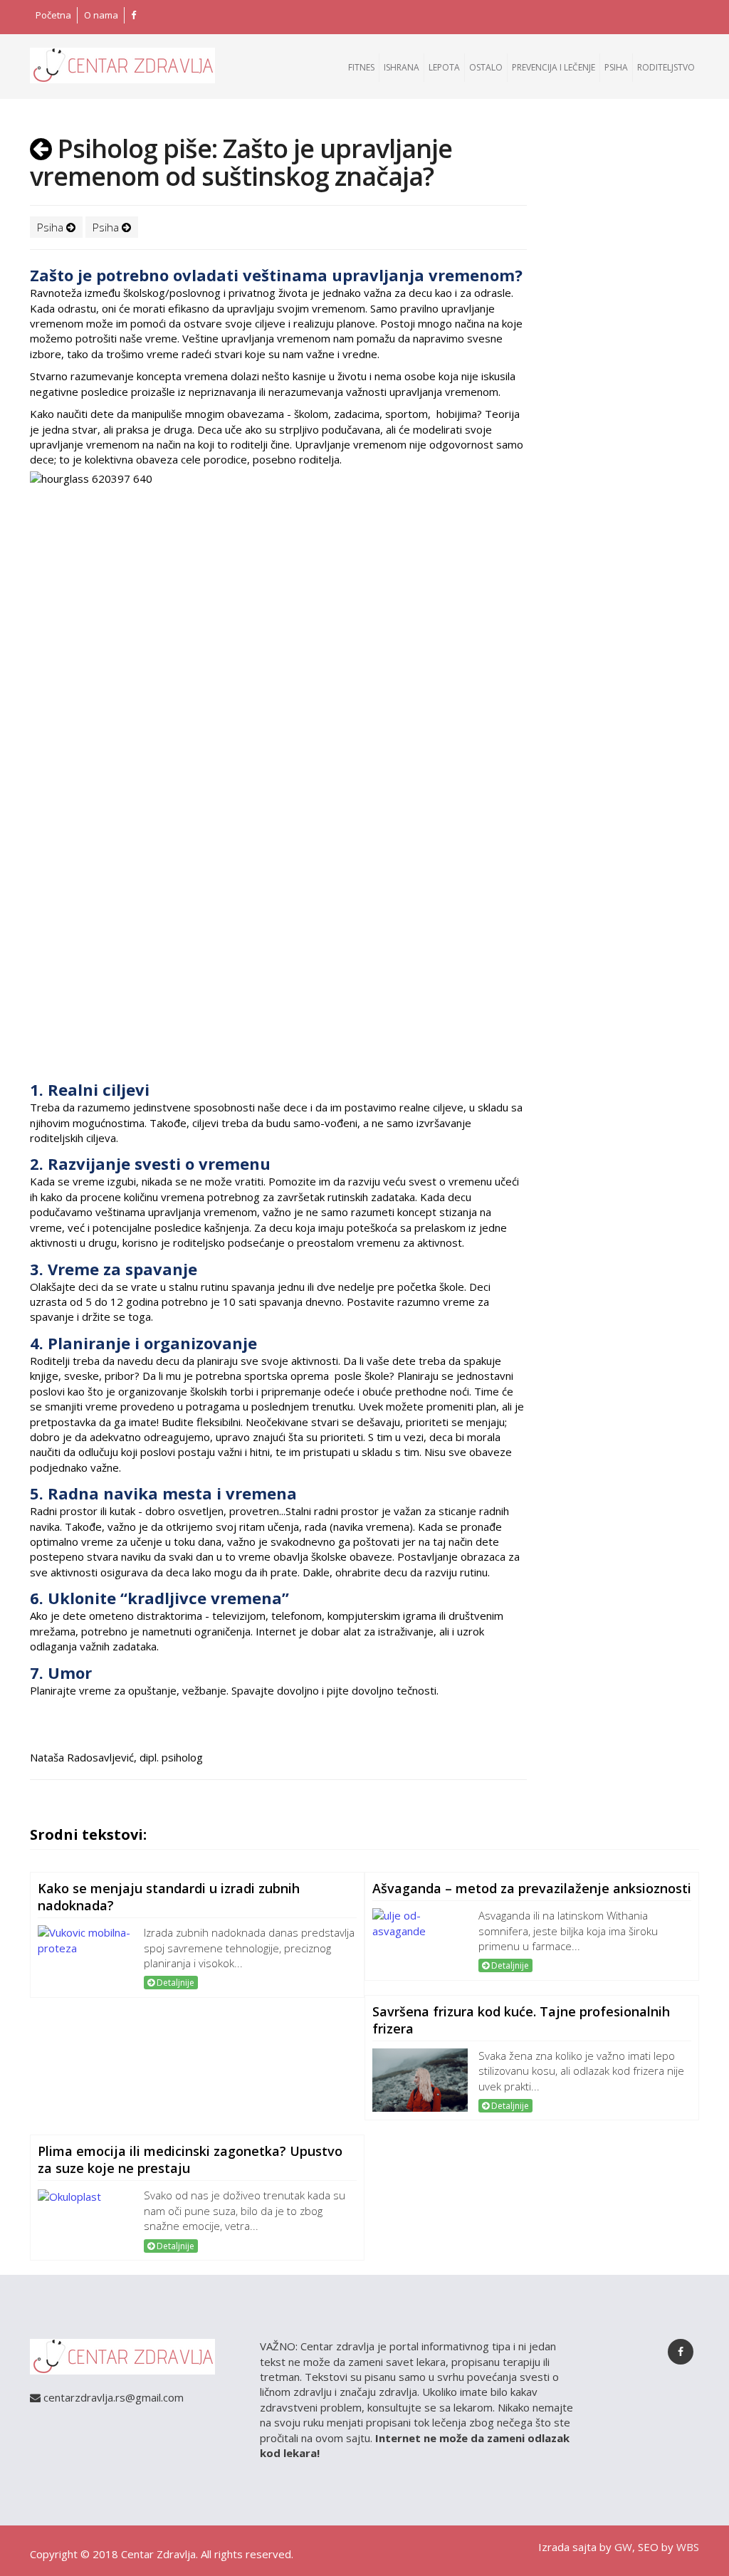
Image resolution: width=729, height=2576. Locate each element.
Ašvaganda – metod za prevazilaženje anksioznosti (532, 1888)
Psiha (616, 67)
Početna (53, 15)
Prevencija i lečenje (554, 67)
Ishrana (402, 67)
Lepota (444, 67)
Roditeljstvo (666, 67)
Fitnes (361, 67)
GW (623, 2547)
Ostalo (486, 67)
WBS (688, 2547)
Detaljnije (174, 1983)
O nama (101, 15)
